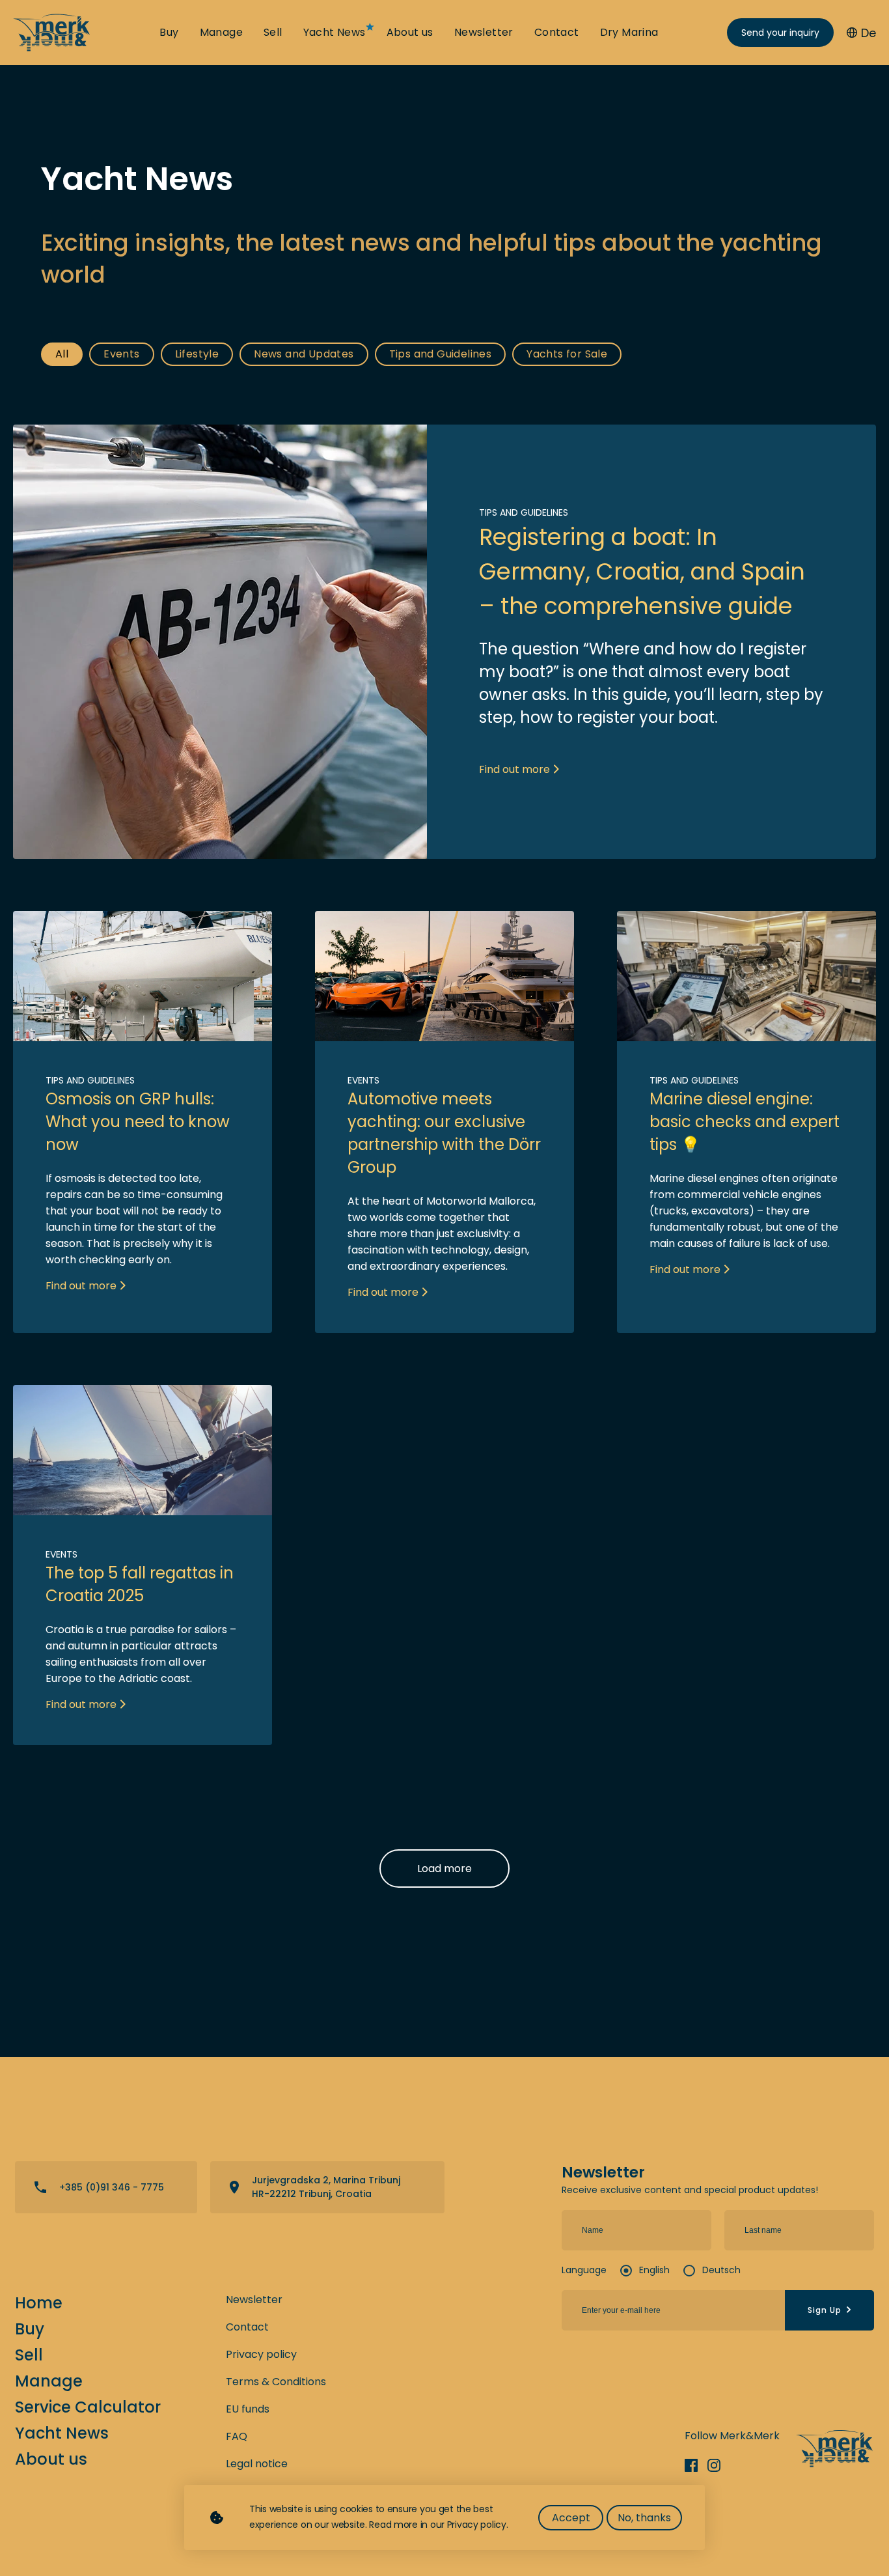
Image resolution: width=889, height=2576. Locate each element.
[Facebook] (696, 2465)
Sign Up (825, 2310)
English (654, 2270)
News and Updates (304, 354)
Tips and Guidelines (441, 354)
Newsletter (484, 33)
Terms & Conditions (276, 2382)
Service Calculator (88, 2407)
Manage (221, 33)
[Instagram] (719, 2465)
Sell (273, 33)
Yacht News (335, 33)
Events (121, 354)
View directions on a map (327, 2187)
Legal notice (257, 2464)
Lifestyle (197, 354)
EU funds (248, 2409)
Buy (169, 33)
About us (410, 33)
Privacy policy (261, 2354)
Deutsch (721, 2270)
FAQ (237, 2436)
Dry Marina (629, 33)
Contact (557, 33)
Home (39, 2303)
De (868, 33)
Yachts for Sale (567, 354)
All (62, 354)
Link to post (444, 642)
